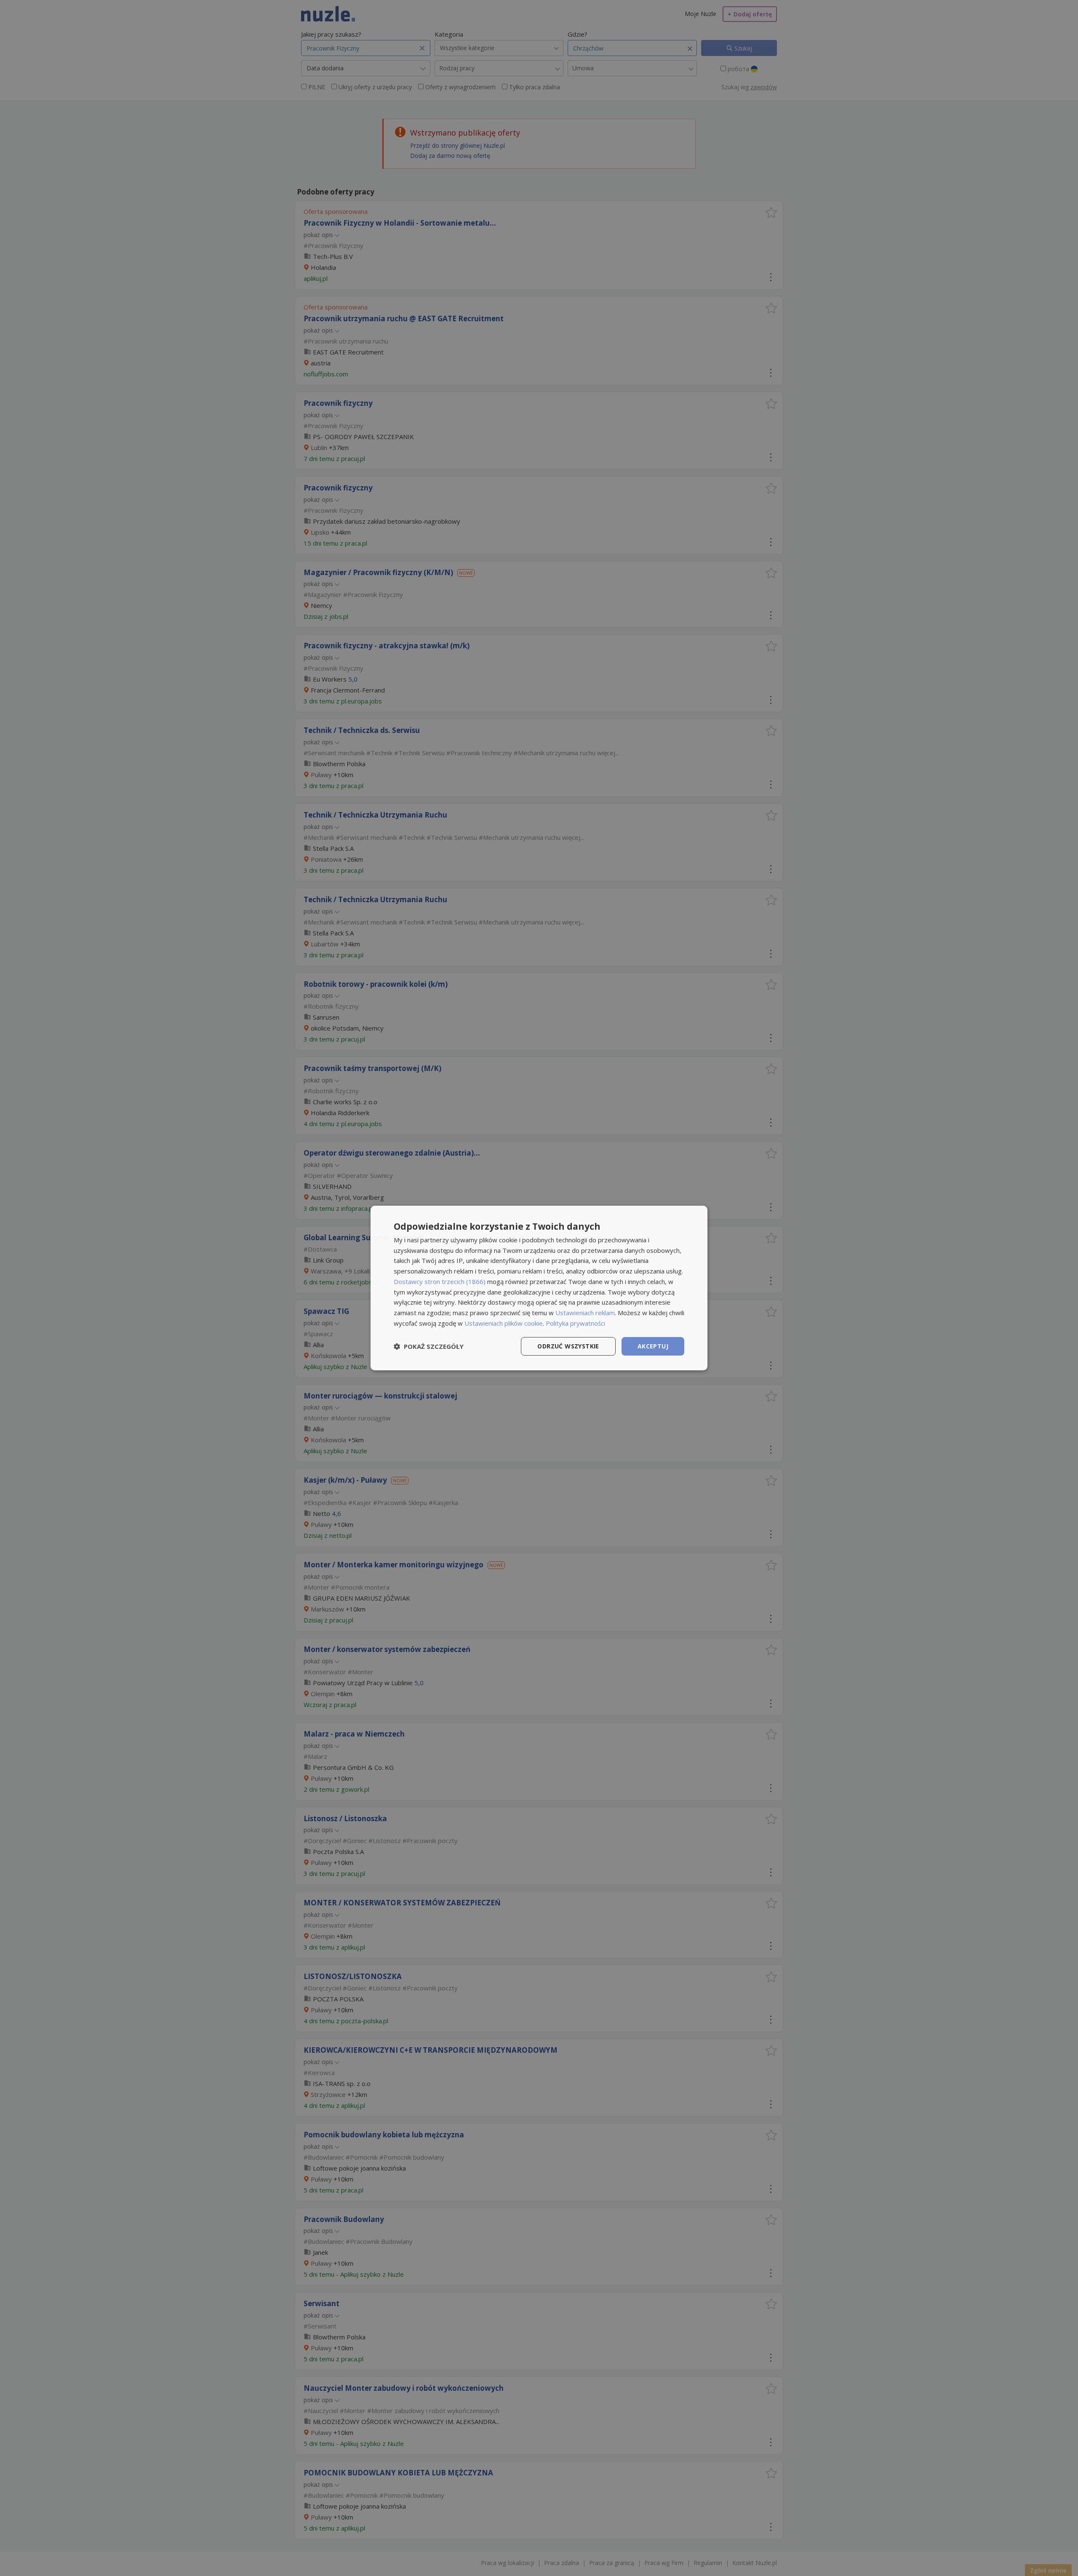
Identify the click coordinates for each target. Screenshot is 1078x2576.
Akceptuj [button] (653, 1346)
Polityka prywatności (575, 1323)
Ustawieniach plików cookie (504, 1323)
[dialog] (539, 1288)
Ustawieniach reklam (585, 1313)
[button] (429, 1346)
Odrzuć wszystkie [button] (568, 1346)
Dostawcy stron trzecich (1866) (440, 1281)
